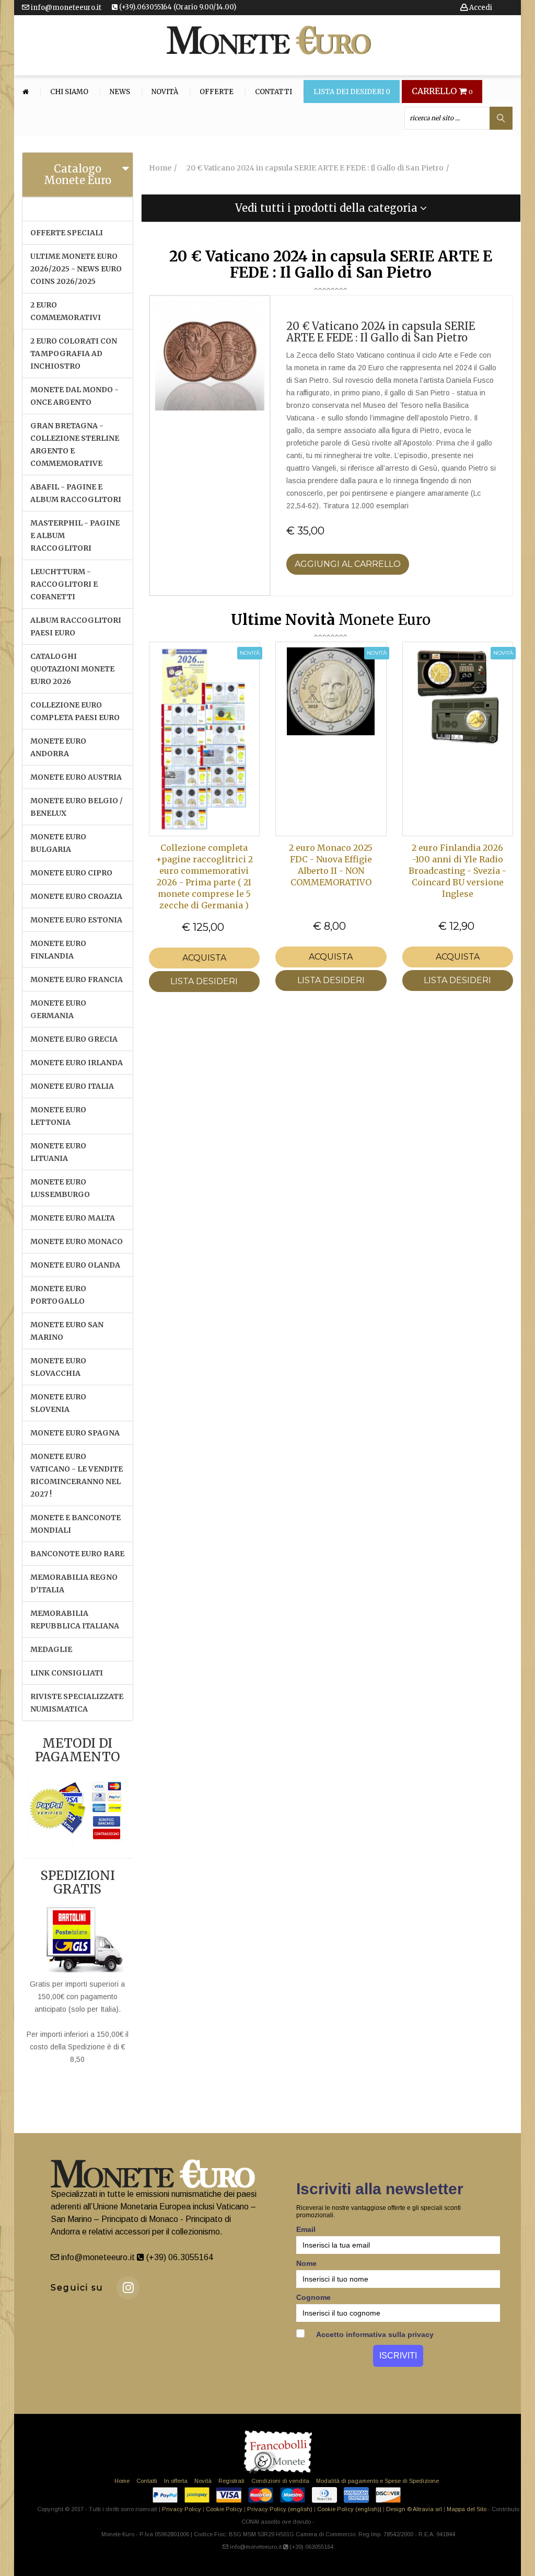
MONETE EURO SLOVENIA (58, 1403)
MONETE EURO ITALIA (72, 1086)
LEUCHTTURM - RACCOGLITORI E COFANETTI (64, 584)
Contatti (274, 92)
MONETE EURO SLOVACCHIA (58, 1367)
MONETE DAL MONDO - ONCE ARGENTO (74, 396)
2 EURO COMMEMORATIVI (66, 311)
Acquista (204, 958)
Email (306, 2229)
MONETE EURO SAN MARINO (67, 1331)
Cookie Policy (224, 2509)
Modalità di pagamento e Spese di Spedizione (377, 2481)
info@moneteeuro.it (65, 8)
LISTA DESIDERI (204, 981)
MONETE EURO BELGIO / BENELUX (77, 807)
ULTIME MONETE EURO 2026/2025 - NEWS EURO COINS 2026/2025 (76, 269)
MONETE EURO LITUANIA (58, 1152)
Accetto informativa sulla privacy (374, 2334)
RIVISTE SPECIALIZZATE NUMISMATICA (77, 1703)
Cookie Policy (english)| (349, 2509)
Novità (165, 92)
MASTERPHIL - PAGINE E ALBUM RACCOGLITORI (75, 535)
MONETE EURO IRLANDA (77, 1063)
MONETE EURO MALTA (73, 1218)
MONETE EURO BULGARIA (58, 843)
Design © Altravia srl (414, 2509)
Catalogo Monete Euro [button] (78, 174)
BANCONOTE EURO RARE (77, 1554)
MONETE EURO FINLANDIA (58, 950)
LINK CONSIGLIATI (67, 1673)
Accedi (480, 8)
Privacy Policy (182, 2509)
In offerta (176, 2481)
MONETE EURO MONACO (77, 1241)
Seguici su (77, 2288)
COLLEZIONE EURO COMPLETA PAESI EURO (75, 711)
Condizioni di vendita (280, 2481)
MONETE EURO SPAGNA (75, 1433)
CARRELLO (442, 92)
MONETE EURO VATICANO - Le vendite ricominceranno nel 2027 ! (77, 1475)
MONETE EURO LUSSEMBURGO (60, 1188)
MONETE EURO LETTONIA (58, 1116)
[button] (331, 208)
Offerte (217, 92)
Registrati (231, 2481)
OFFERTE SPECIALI (67, 233)
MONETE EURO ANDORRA (58, 747)
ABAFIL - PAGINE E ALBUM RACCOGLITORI (76, 493)
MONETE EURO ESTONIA (76, 920)
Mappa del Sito (467, 2509)
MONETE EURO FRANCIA (77, 979)
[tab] (78, 175)
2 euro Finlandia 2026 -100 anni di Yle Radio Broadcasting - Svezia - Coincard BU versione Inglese (457, 871)
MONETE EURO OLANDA (75, 1265)
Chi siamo (69, 92)
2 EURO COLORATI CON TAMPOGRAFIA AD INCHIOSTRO (74, 354)
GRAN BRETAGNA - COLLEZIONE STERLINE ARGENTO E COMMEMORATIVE (75, 444)
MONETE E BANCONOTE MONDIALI (75, 1524)
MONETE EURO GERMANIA (58, 1009)
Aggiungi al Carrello (348, 564)
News (120, 92)
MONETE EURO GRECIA (74, 1039)
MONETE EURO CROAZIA (76, 896)
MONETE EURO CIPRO (71, 873)
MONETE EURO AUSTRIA (76, 777)
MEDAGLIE (51, 1649)
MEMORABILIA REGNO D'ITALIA (74, 1583)
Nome (306, 2263)
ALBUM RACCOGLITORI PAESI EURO (76, 626)
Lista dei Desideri (352, 92)
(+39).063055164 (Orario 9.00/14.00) (177, 7)
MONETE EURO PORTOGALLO (58, 1295)
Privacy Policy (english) (280, 2509)
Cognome (313, 2297)
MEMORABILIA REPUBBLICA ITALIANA (75, 1620)
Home (122, 2481)
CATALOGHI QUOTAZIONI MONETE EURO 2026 (72, 669)
